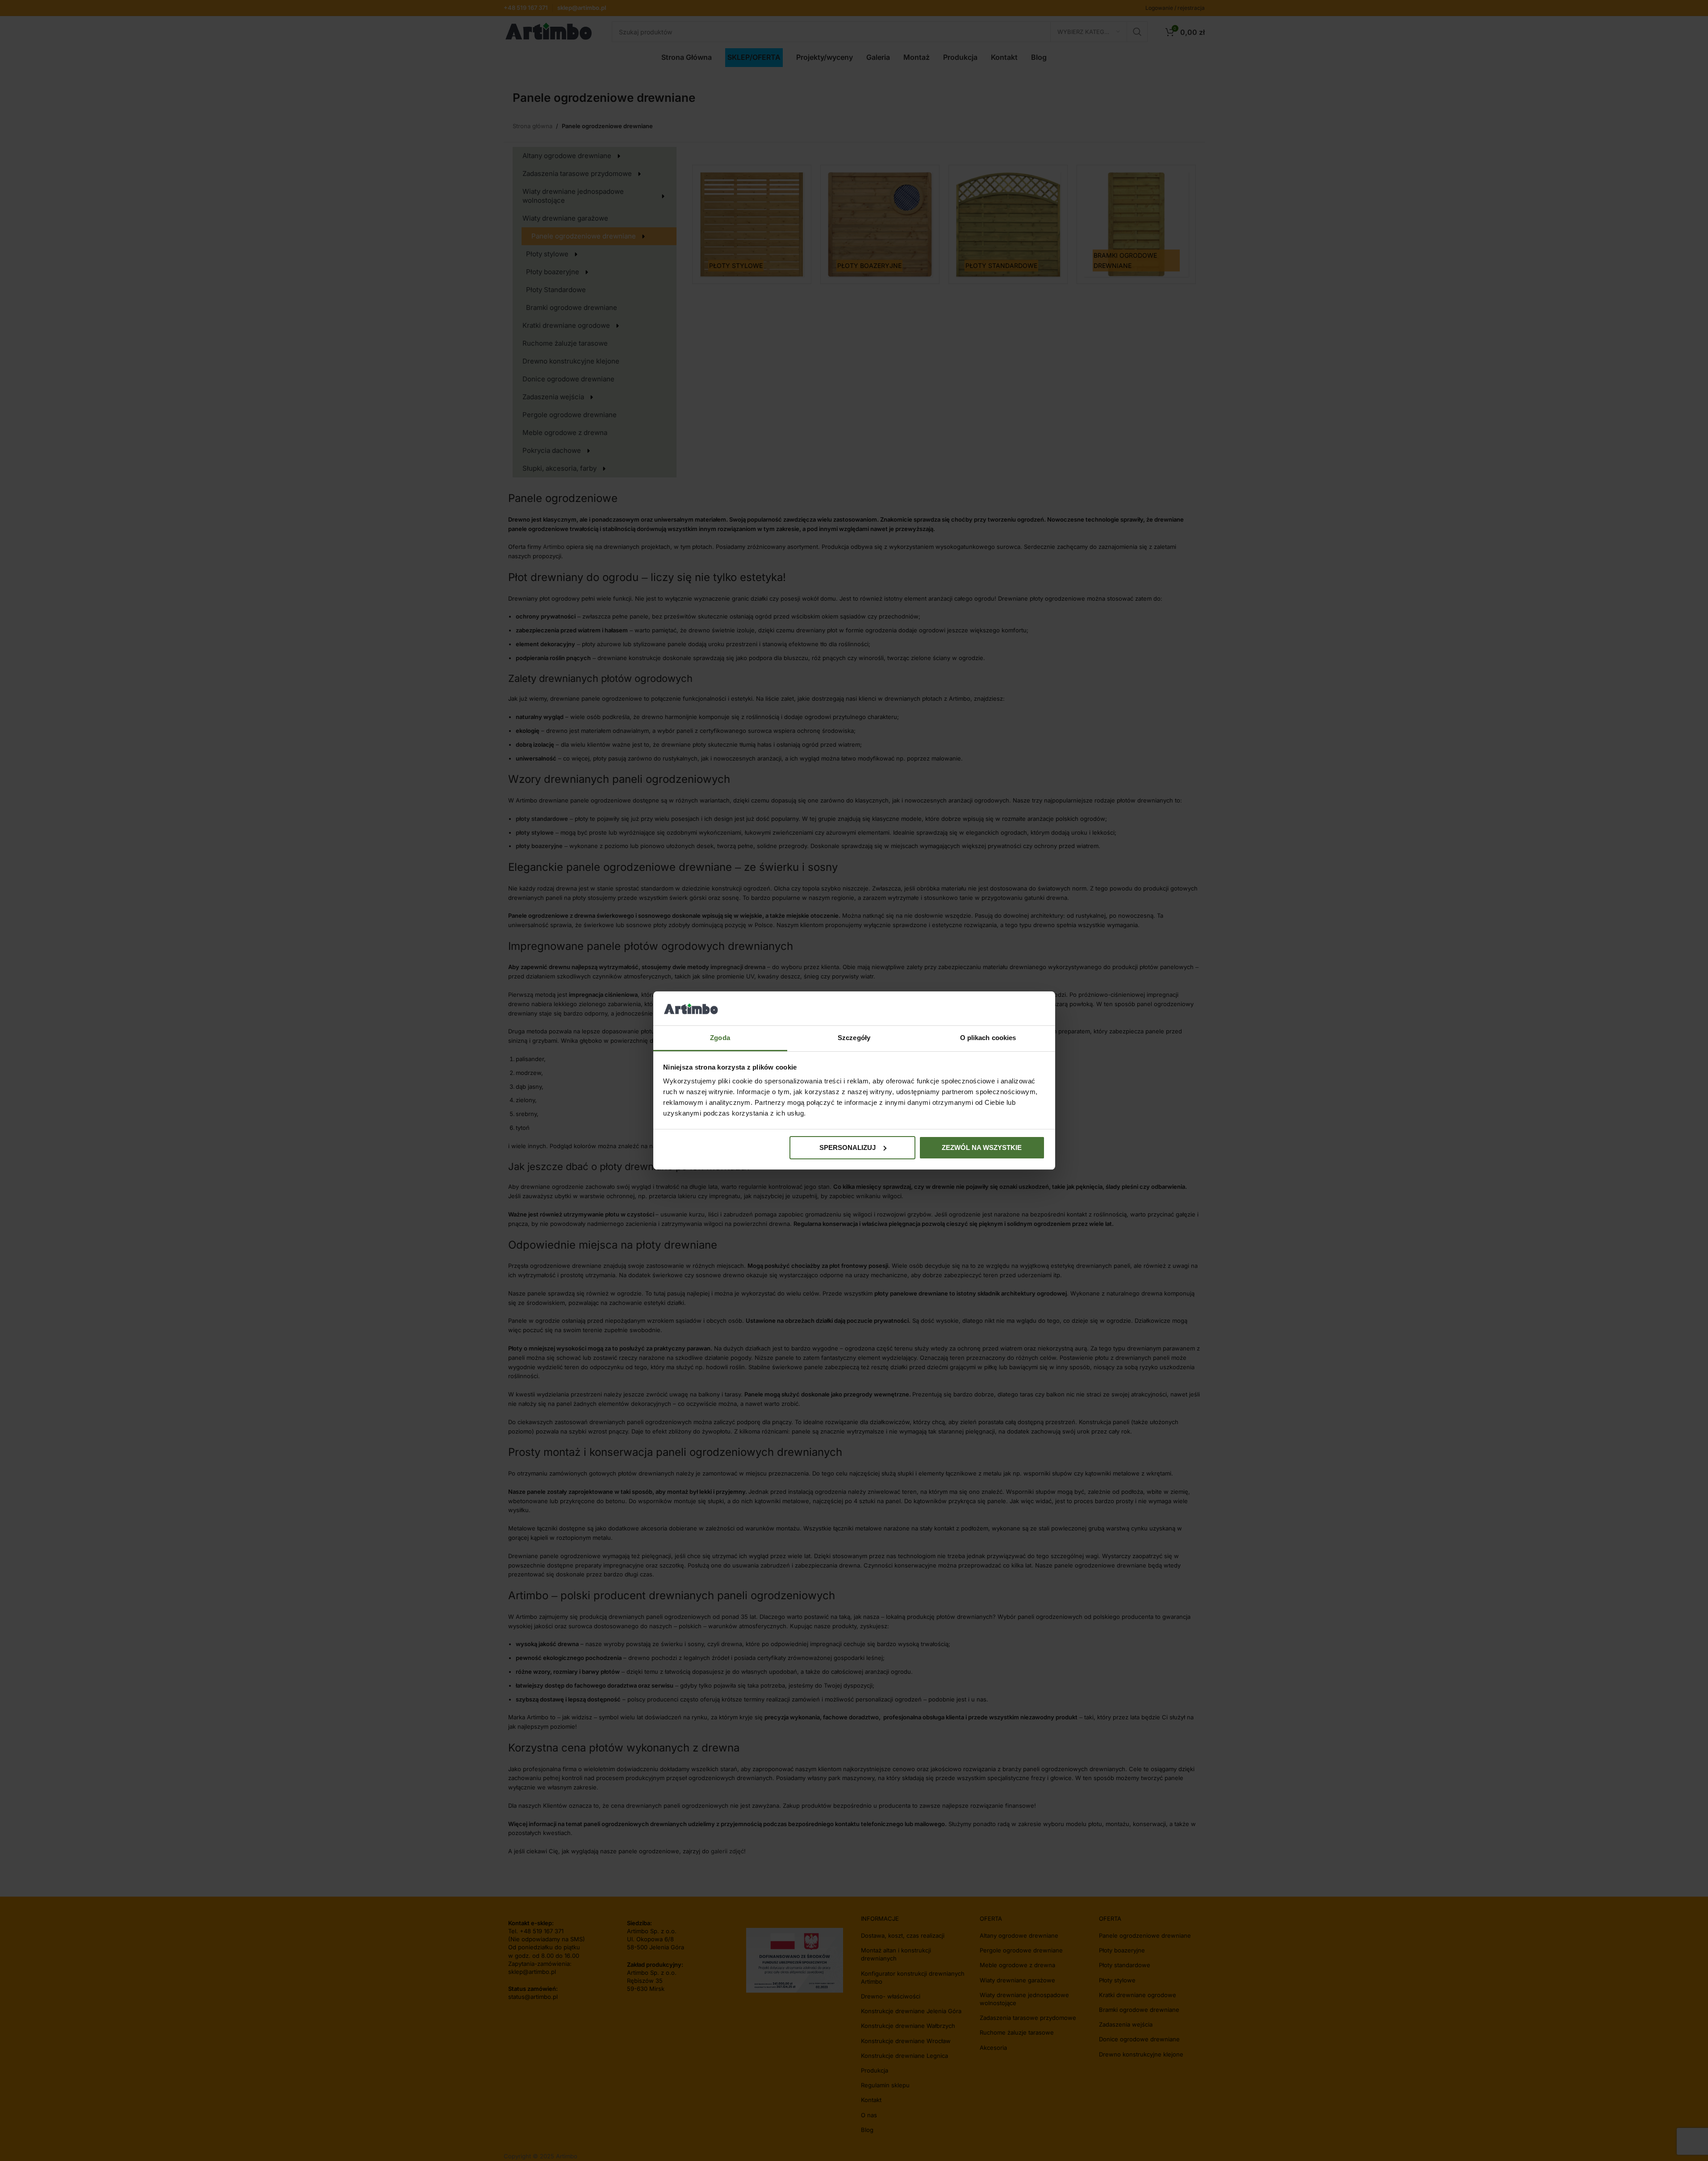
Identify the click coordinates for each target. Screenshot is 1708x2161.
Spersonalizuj (848, 1147)
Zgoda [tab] (720, 1038)
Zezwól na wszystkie (982, 1147)
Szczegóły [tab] (854, 1038)
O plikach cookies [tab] (988, 1038)
